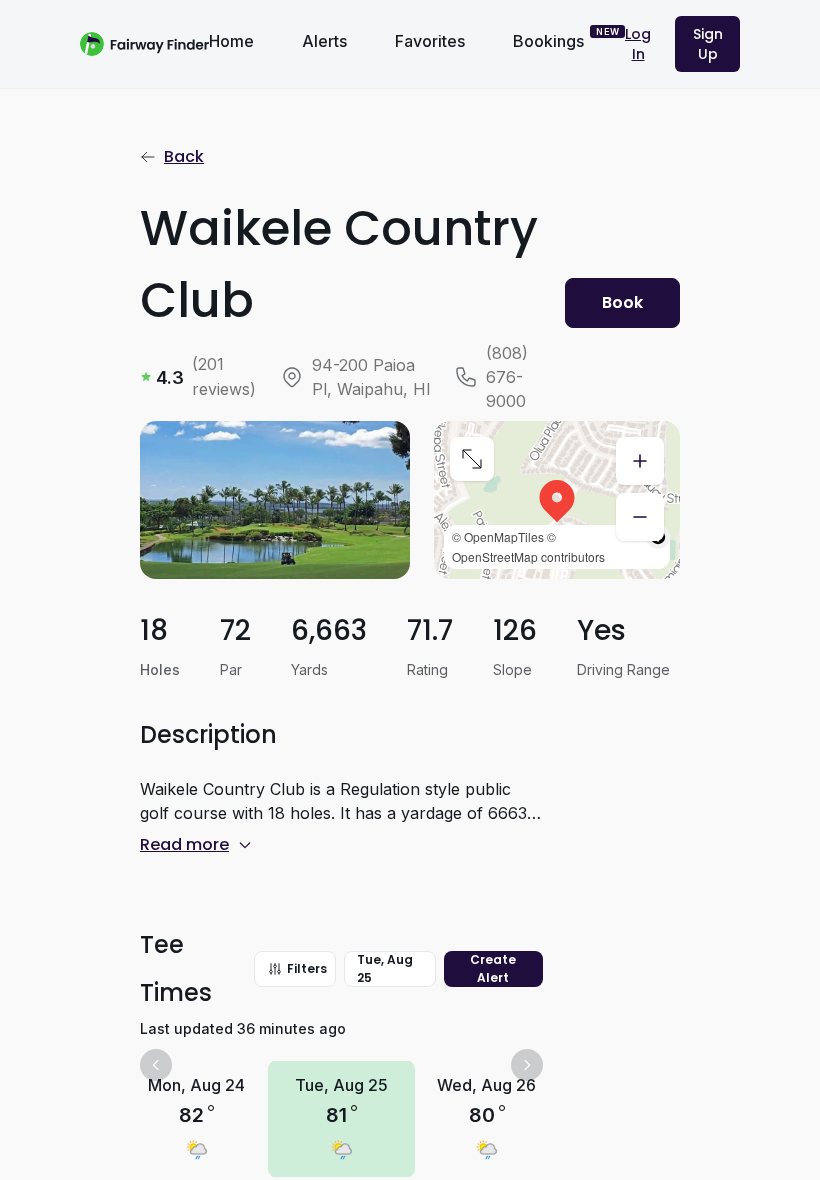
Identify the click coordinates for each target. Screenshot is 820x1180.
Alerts (324, 41)
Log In (638, 44)
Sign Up (708, 44)
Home (231, 41)
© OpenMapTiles (498, 536)
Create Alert (493, 968)
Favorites (430, 41)
